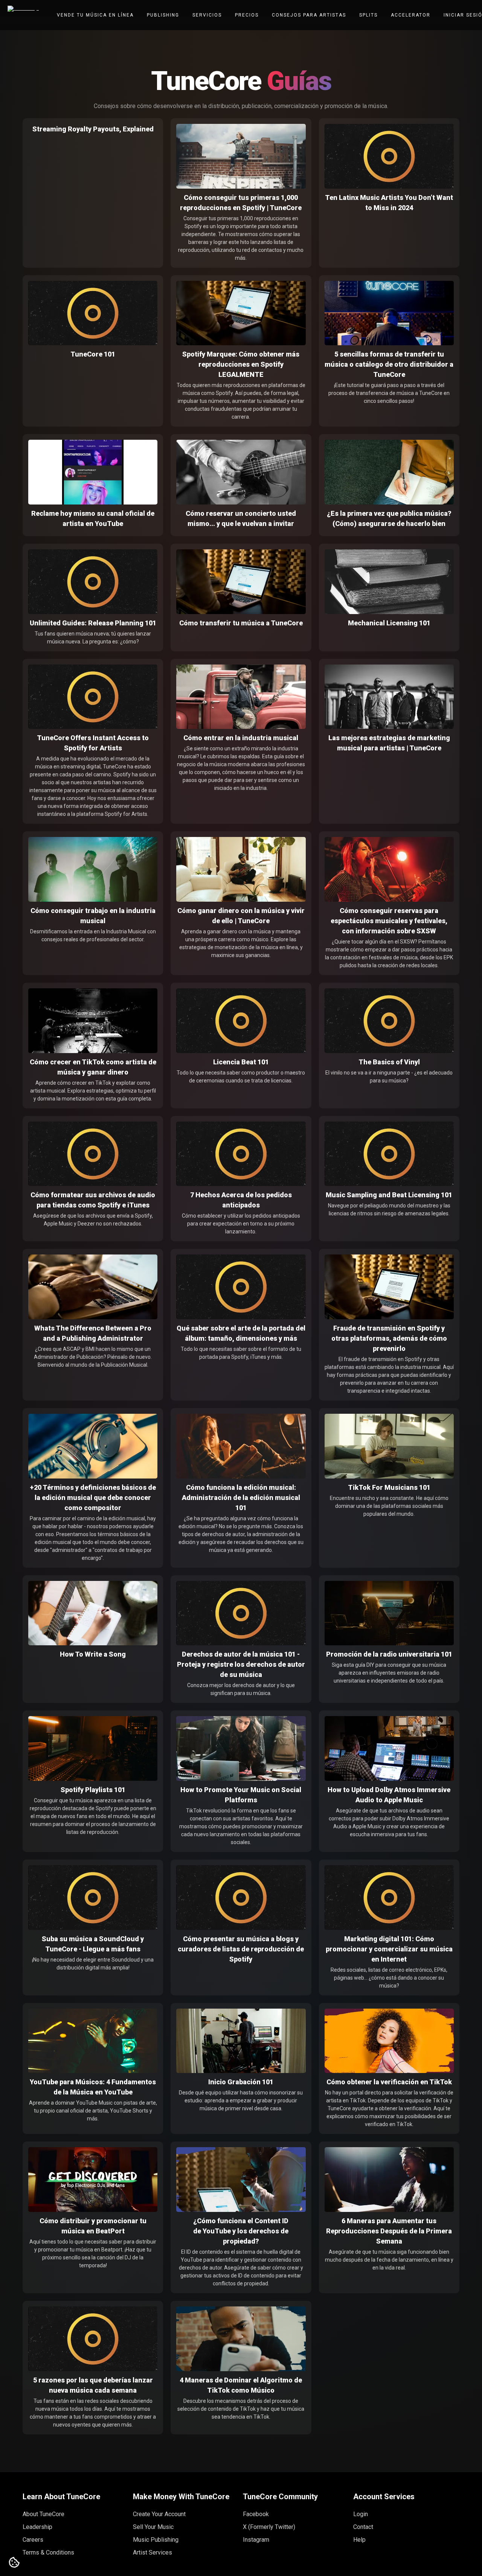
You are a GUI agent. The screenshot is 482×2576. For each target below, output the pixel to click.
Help (359, 2540)
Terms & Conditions (48, 2552)
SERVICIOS (207, 15)
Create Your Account (159, 2514)
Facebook (256, 2514)
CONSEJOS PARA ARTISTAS (309, 15)
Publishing (163, 15)
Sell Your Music (153, 2527)
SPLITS (368, 15)
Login (361, 2514)
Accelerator (411, 15)
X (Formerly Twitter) (269, 2527)
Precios (247, 15)
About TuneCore (43, 2514)
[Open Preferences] (14, 2563)
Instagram (256, 2540)
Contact (363, 2527)
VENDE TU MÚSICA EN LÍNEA (95, 15)
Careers (33, 2540)
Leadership (37, 2527)
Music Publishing (156, 2540)
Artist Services (153, 2552)
